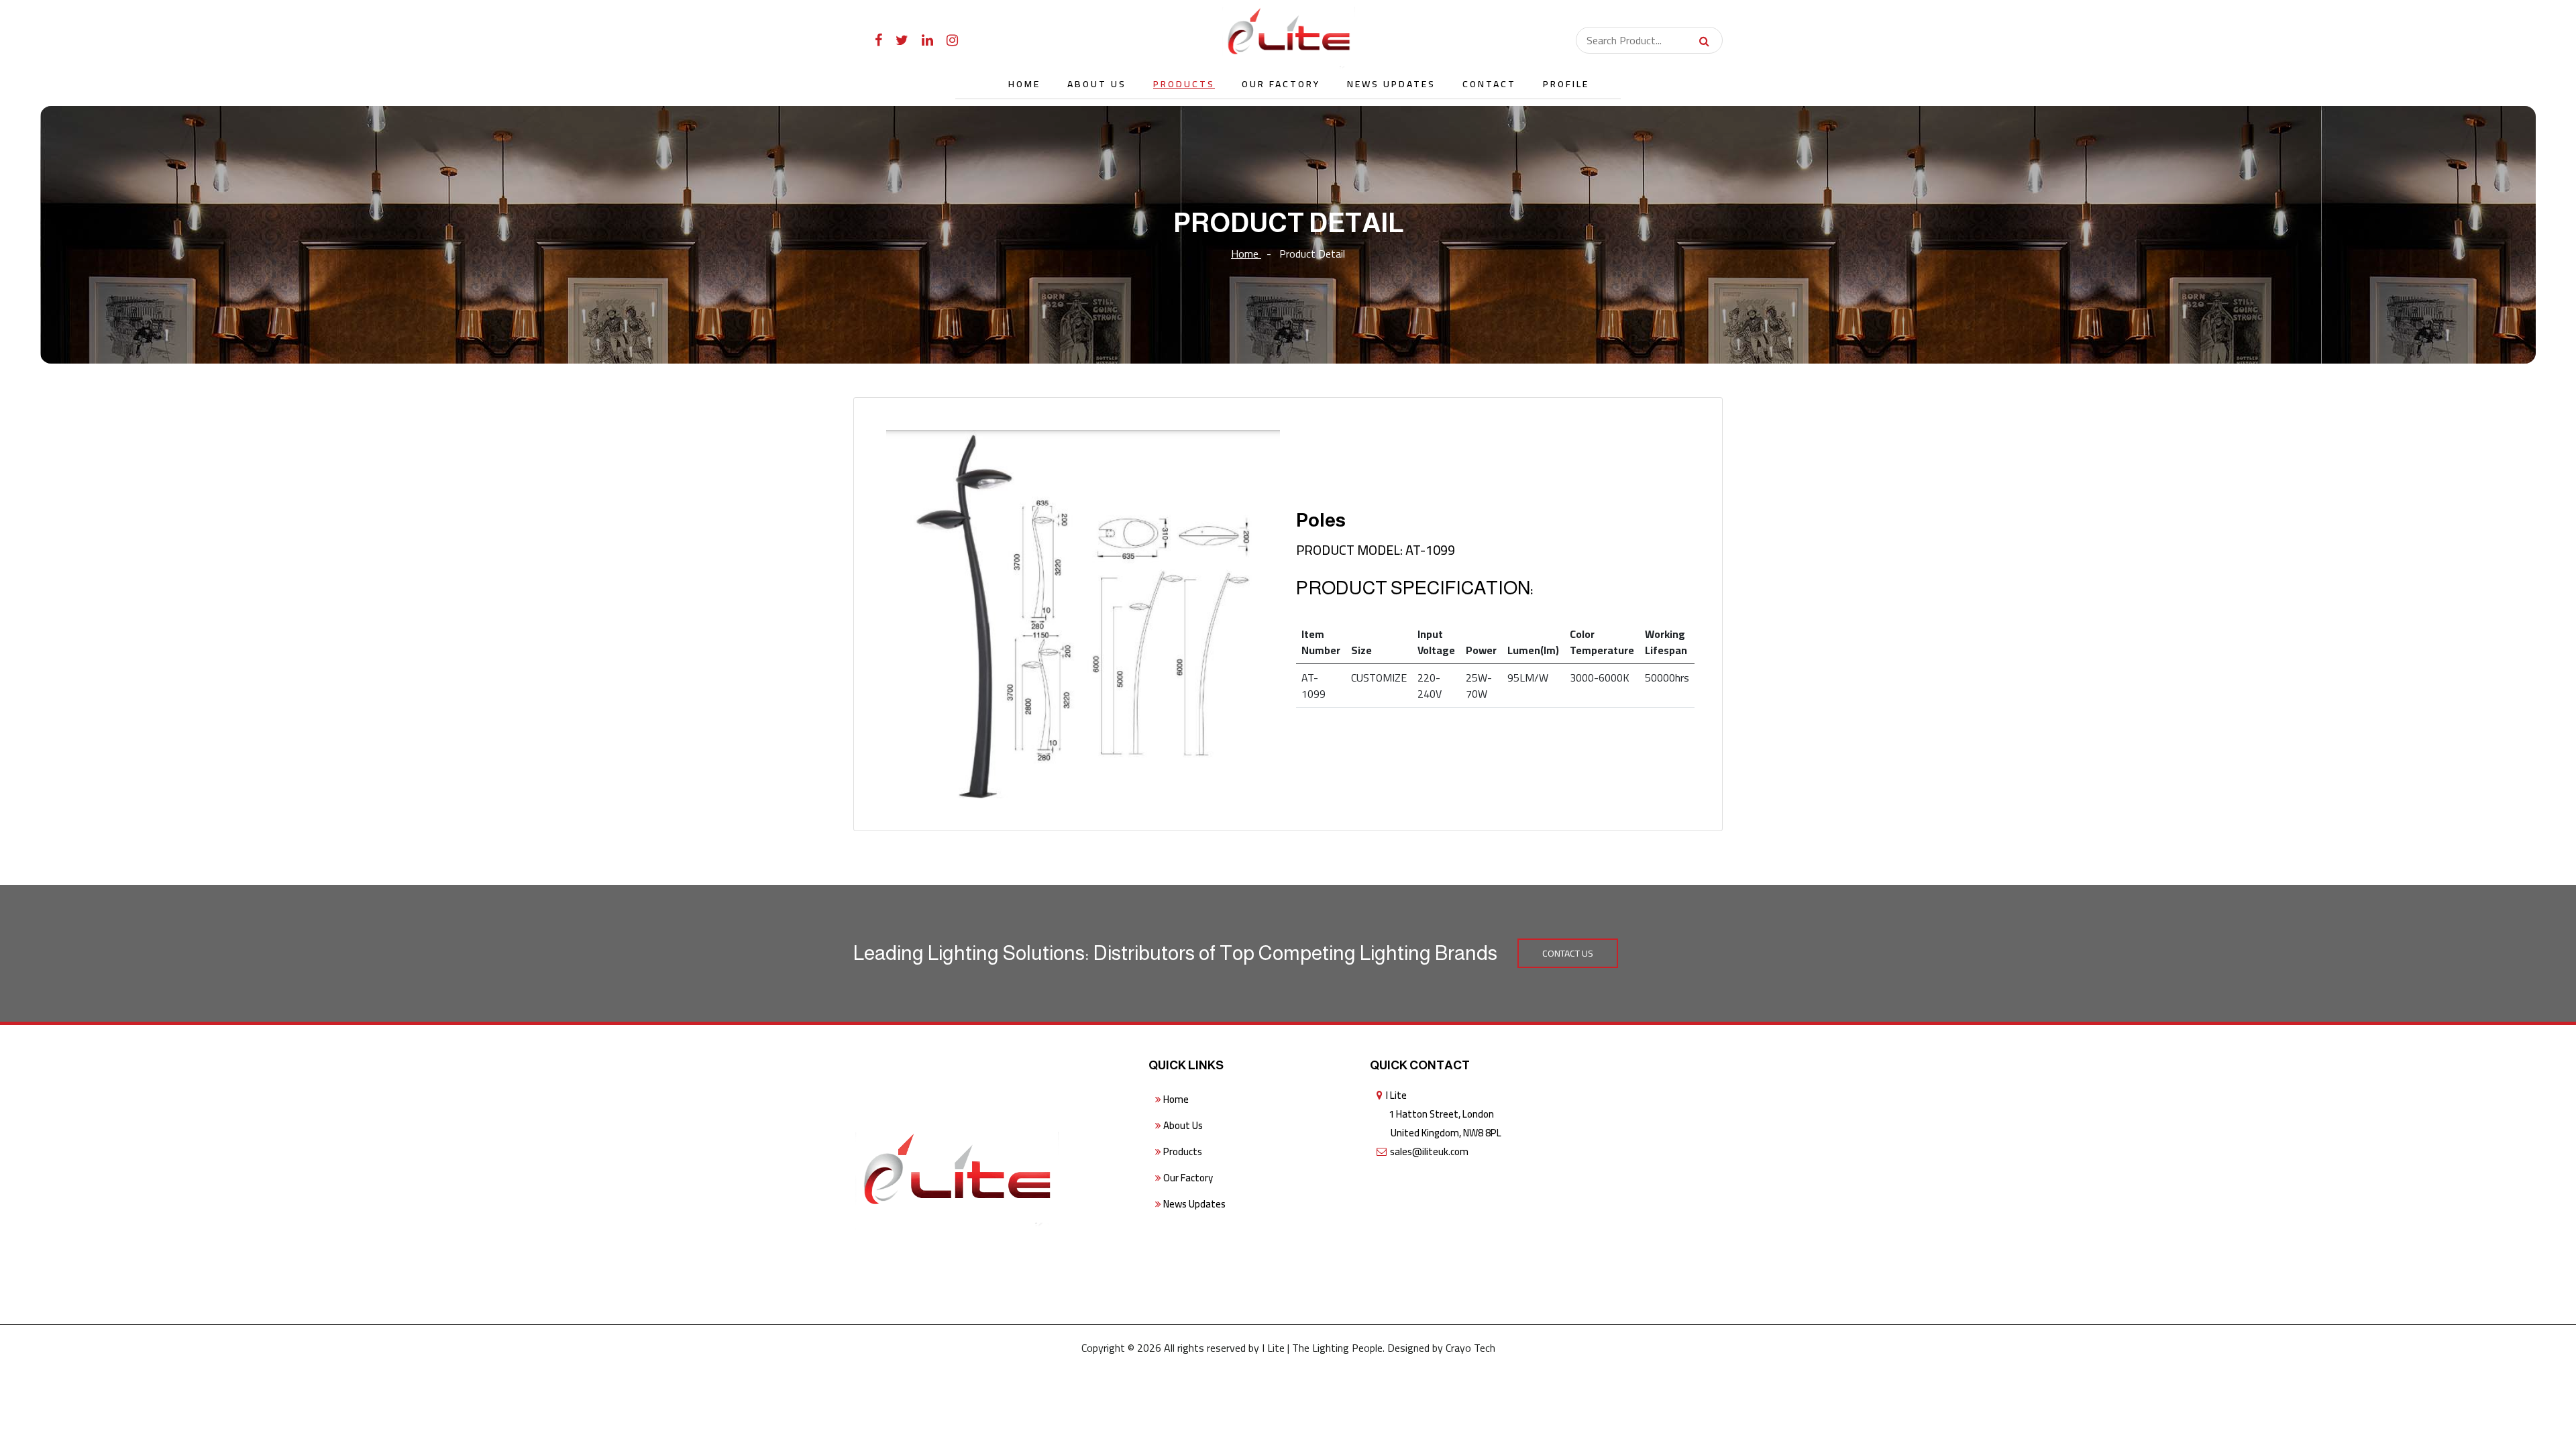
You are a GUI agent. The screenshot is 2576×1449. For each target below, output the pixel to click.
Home (1024, 84)
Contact (1489, 84)
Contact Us (1568, 953)
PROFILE (1566, 84)
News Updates (1391, 84)
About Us (1097, 84)
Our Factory (1281, 84)
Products (1184, 84)
